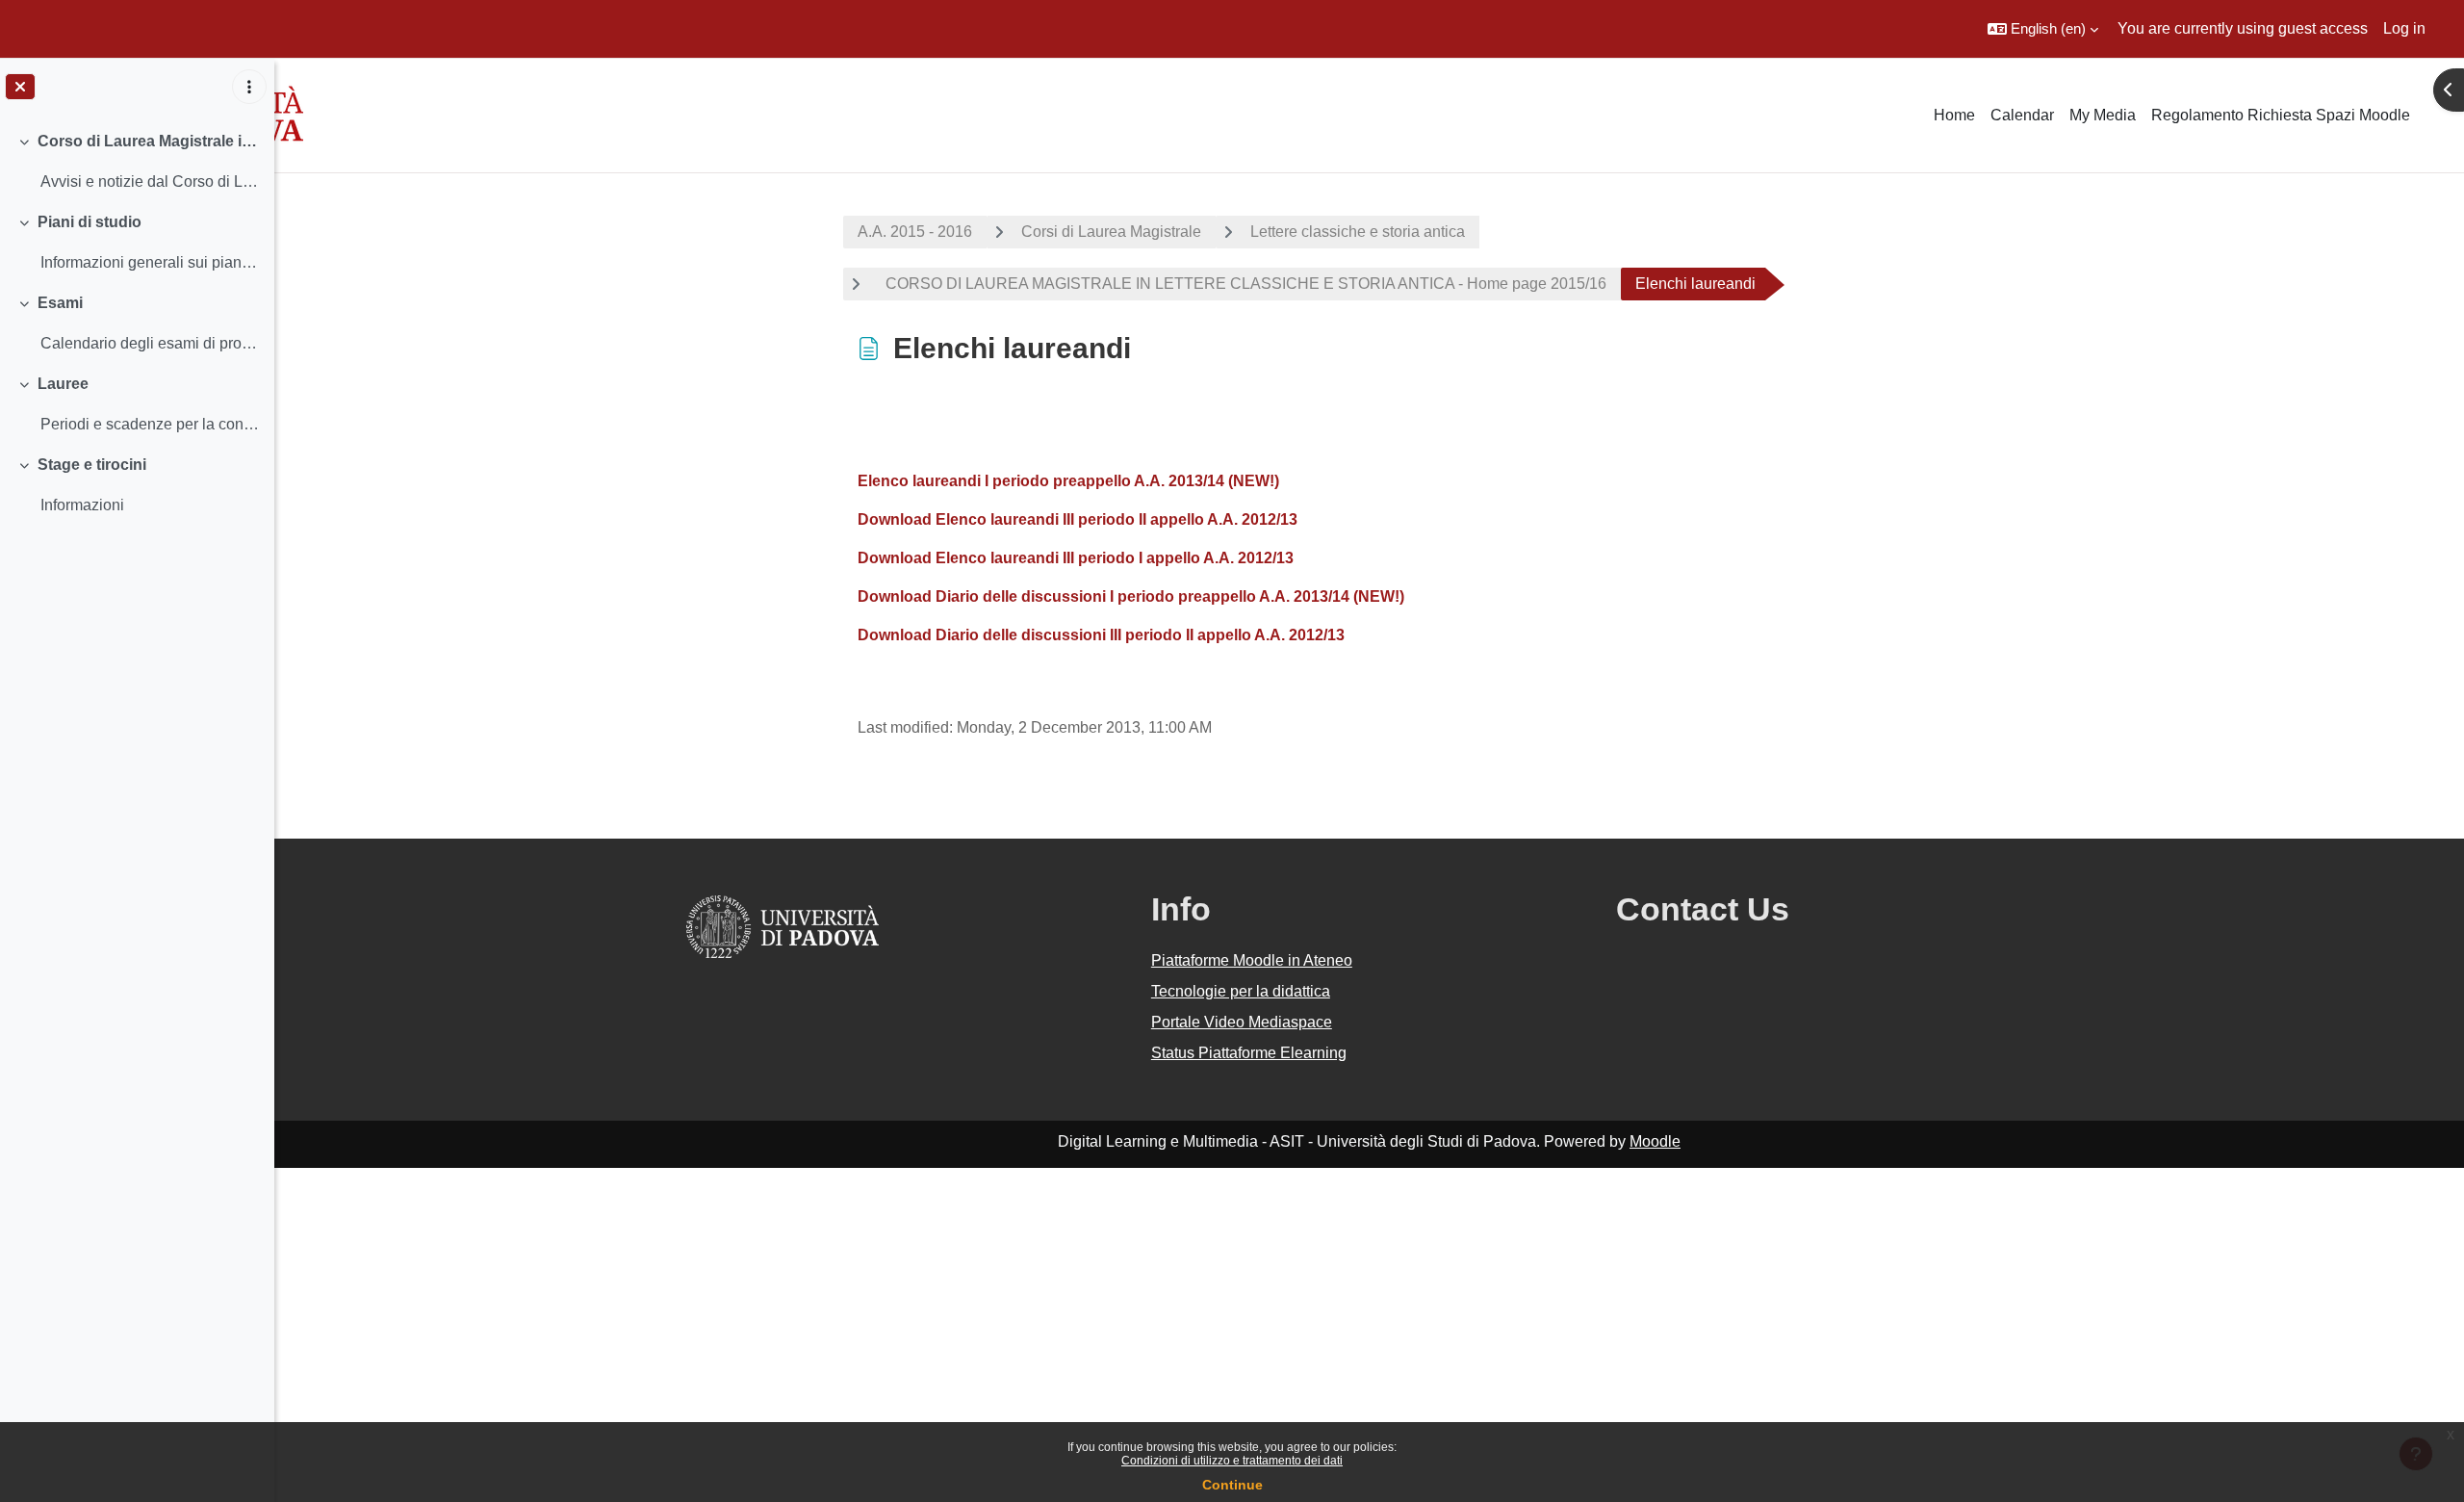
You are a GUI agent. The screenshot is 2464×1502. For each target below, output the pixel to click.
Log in (2404, 28)
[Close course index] (20, 87)
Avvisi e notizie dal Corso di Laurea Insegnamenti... (150, 181)
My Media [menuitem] (2103, 115)
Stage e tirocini (92, 465)
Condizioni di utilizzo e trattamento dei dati (1232, 1461)
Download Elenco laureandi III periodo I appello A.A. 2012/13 (1076, 558)
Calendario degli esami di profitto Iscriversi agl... (150, 343)
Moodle (1655, 1141)
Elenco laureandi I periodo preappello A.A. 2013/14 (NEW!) (1068, 481)
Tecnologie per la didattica (1241, 991)
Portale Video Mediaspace (1242, 1022)
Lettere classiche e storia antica (1358, 232)
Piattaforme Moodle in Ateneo (1252, 960)
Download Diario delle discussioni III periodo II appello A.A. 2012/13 (1101, 635)
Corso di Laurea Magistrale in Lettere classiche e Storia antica (149, 141)
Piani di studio (90, 222)
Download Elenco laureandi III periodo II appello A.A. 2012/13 (1078, 519)
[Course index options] (249, 87)
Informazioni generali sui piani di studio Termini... (150, 262)
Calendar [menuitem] (2022, 115)
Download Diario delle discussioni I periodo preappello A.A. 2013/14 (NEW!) (1131, 596)
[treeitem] (137, 162)
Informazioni (82, 505)
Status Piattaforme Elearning (1249, 1053)
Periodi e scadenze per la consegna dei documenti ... (150, 424)
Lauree (63, 384)
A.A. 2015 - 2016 (915, 232)
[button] (2043, 29)
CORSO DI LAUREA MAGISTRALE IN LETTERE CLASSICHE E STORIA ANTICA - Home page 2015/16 (1242, 284)
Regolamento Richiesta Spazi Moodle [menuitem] (2281, 115)
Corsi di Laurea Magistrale (1111, 232)
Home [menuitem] (1954, 115)
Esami (60, 303)
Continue (1232, 1485)
